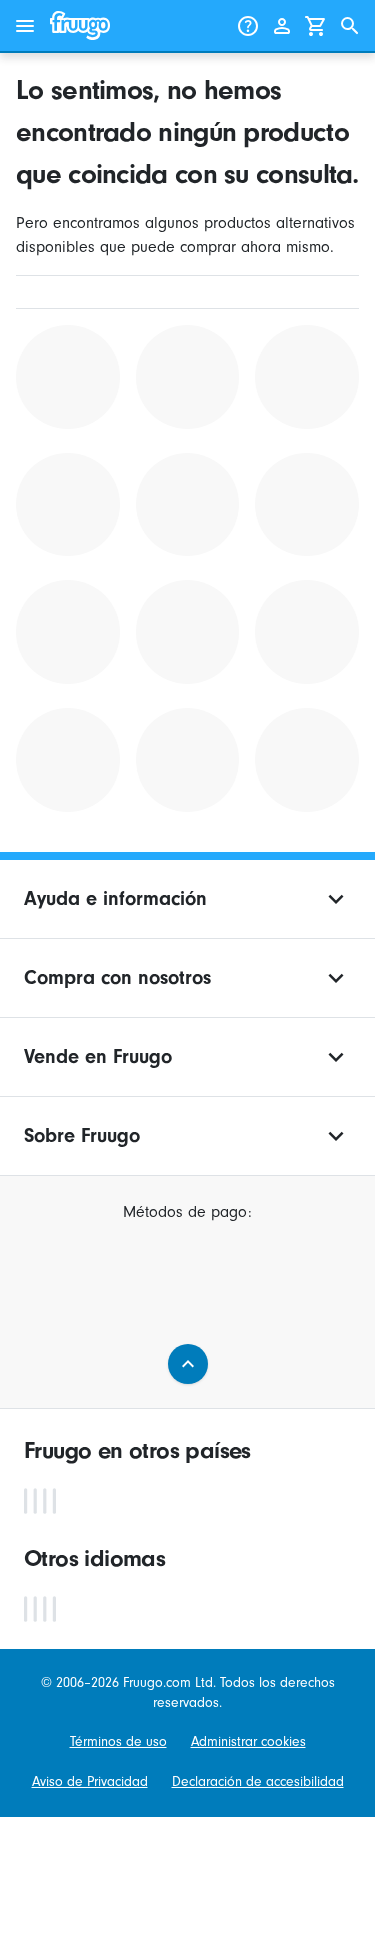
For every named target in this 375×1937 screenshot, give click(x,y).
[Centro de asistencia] (248, 26)
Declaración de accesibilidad (258, 1781)
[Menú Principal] (25, 26)
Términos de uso (118, 1741)
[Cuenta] (282, 26)
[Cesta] (316, 26)
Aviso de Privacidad (90, 1781)
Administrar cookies (248, 1741)
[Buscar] (350, 26)
